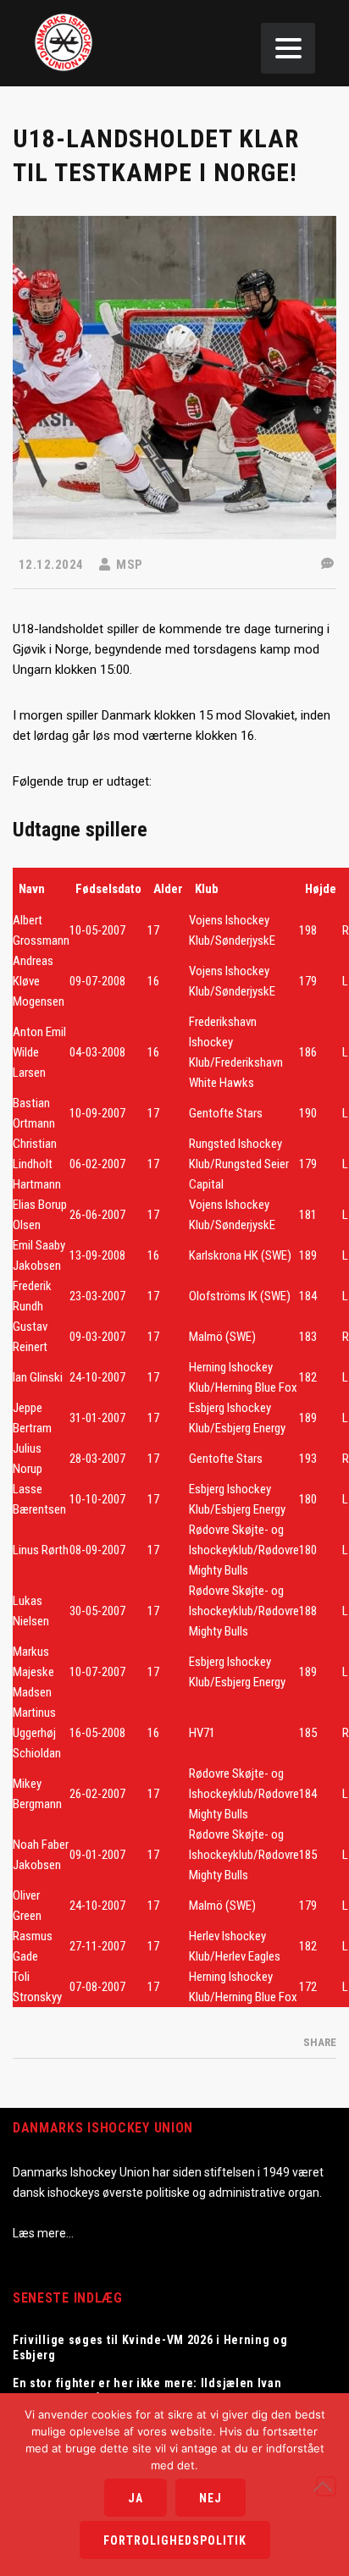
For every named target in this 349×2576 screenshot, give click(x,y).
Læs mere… (43, 2233)
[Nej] (326, 2486)
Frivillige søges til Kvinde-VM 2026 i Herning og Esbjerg (150, 2347)
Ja (136, 2498)
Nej (211, 2498)
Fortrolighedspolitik (175, 2540)
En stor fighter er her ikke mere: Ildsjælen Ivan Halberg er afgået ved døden (147, 2391)
